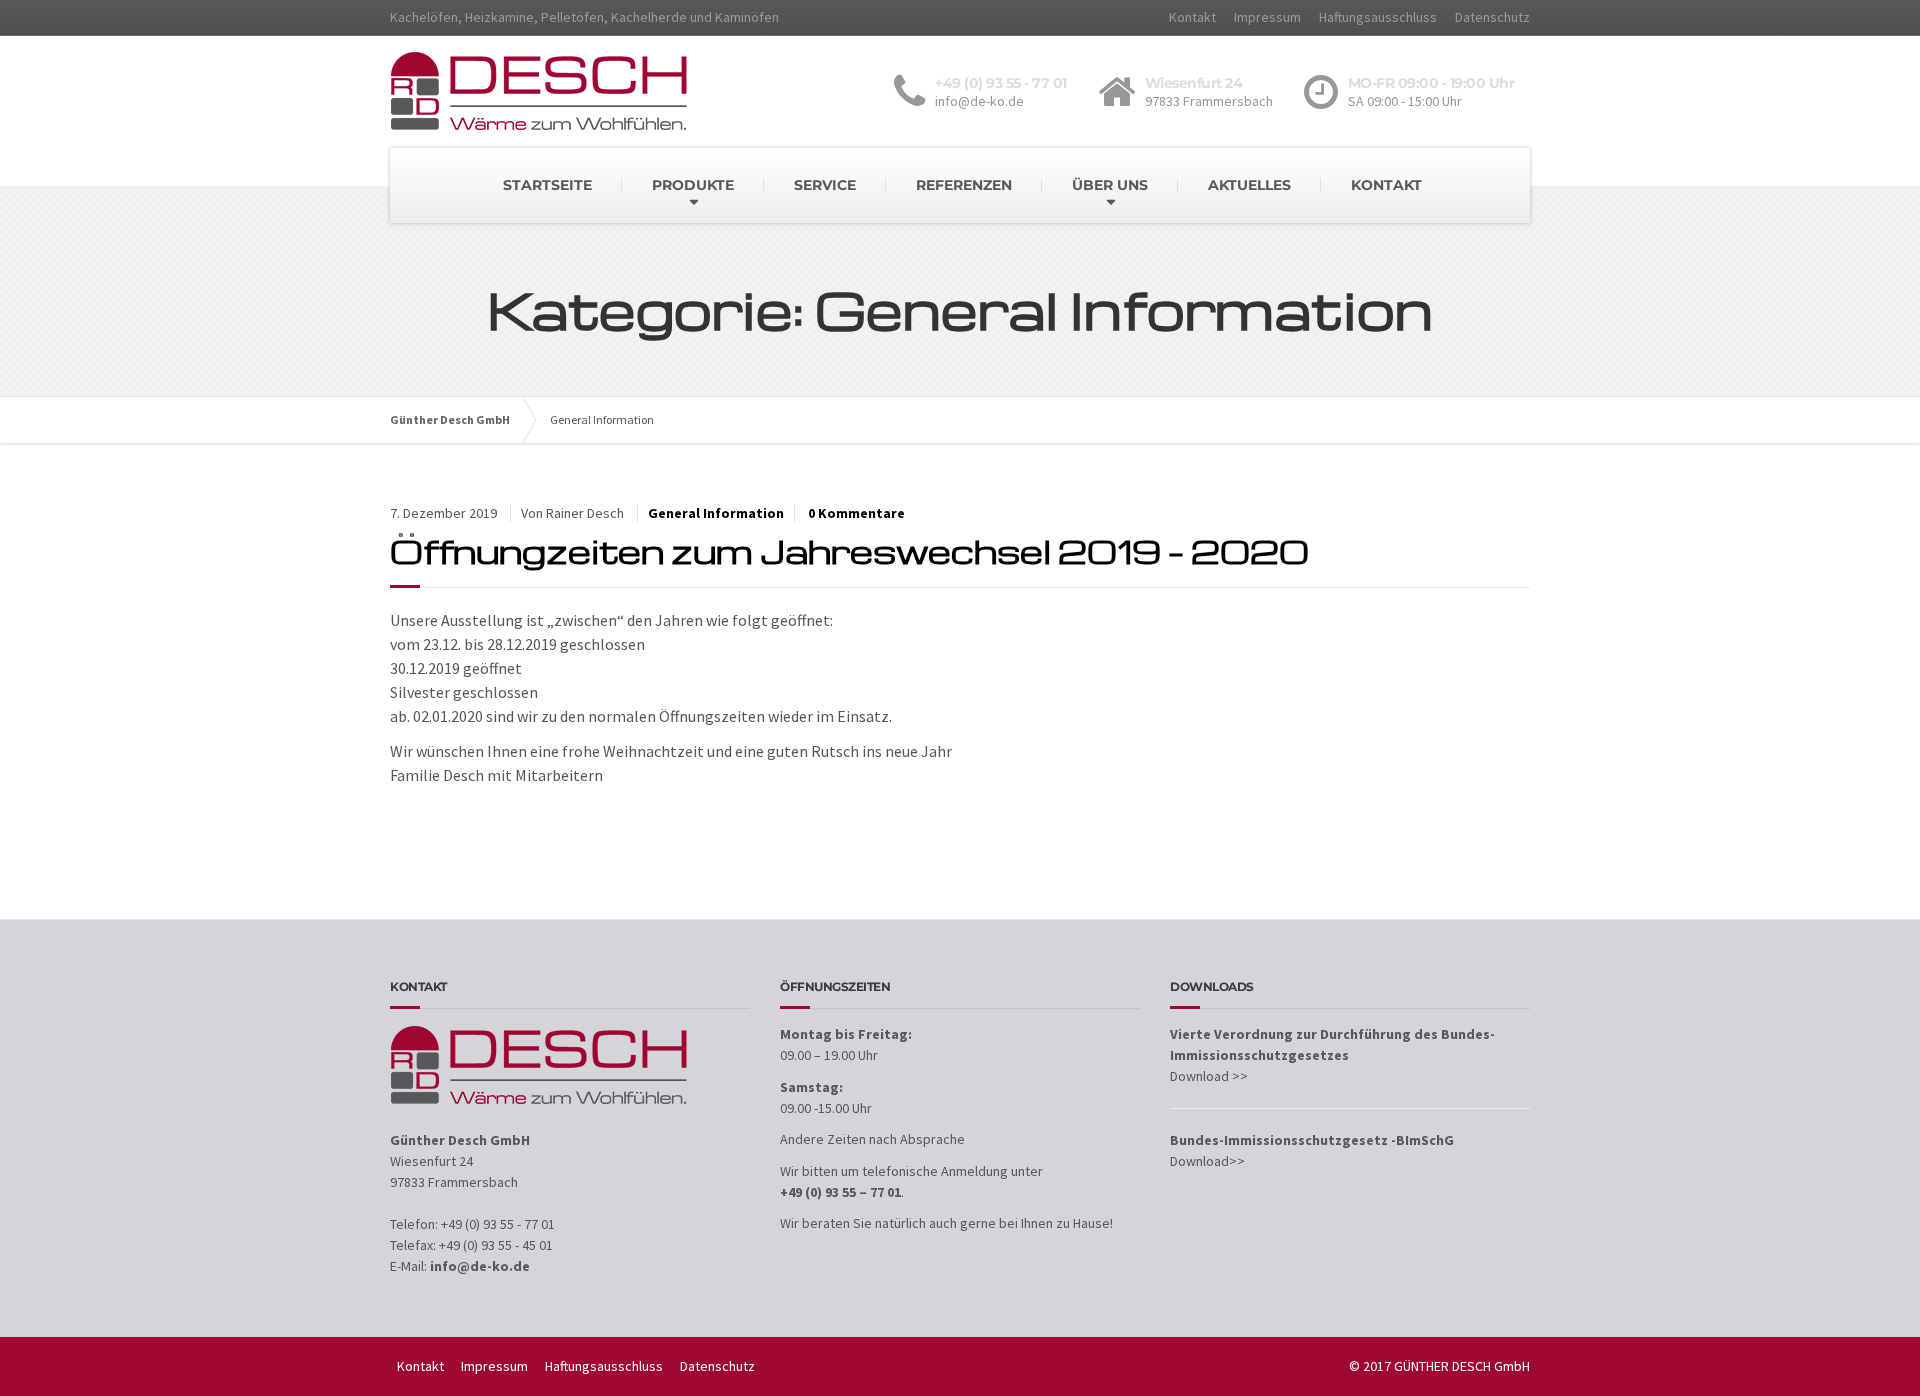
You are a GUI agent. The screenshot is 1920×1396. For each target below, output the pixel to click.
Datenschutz (1492, 17)
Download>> (1207, 1161)
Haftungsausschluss (1378, 17)
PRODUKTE (693, 185)
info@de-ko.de (480, 1266)
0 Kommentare (856, 513)
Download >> (1209, 1076)
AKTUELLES (1249, 185)
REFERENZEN (964, 185)
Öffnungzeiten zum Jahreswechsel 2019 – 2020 (849, 550)
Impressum (1267, 17)
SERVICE (825, 185)
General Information (716, 513)
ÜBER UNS (1110, 185)
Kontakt (1192, 17)
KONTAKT (1386, 185)
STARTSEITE (547, 185)
